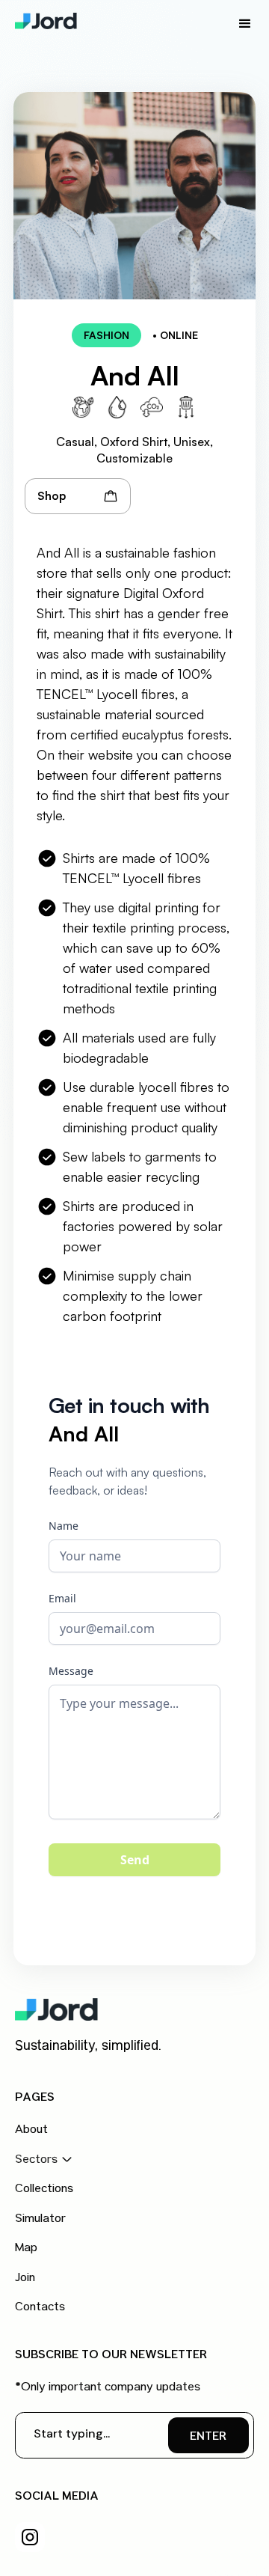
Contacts (40, 2308)
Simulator (40, 2220)
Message (71, 1671)
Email (62, 1598)
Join (25, 2279)
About (31, 2131)
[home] (49, 21)
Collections (44, 2190)
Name (64, 1526)
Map (26, 2249)
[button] (245, 24)
